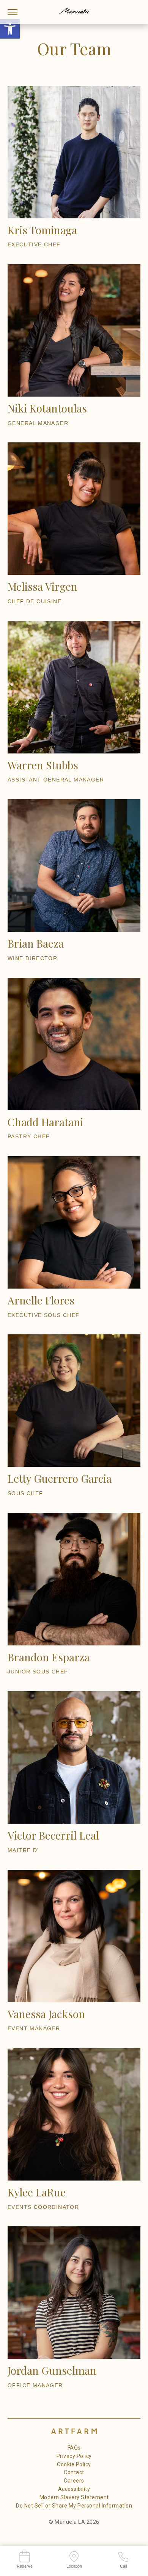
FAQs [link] (74, 2448)
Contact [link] (74, 2472)
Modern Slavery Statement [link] (74, 2497)
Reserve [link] (25, 2566)
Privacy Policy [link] (74, 2456)
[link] (10, 29)
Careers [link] (74, 2481)
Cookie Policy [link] (74, 2464)
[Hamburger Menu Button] (13, 12)
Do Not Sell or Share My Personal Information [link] (74, 2506)
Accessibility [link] (74, 2489)
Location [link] (74, 2566)
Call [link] (123, 2566)
